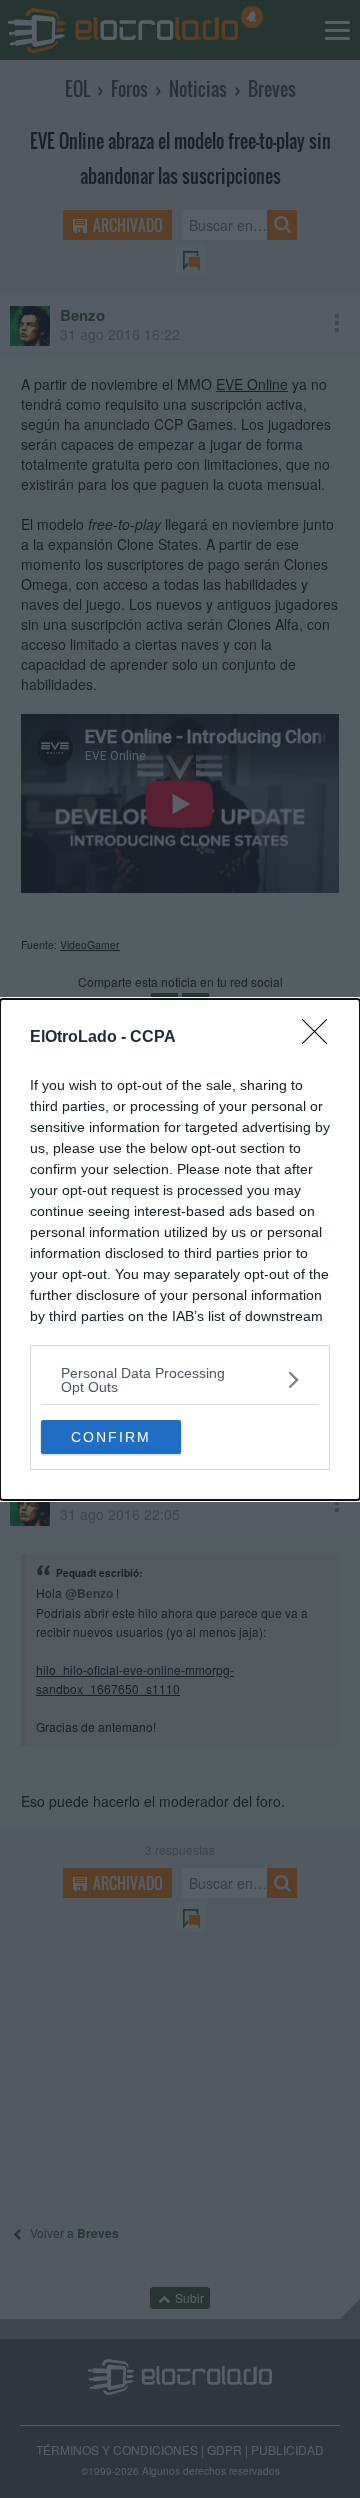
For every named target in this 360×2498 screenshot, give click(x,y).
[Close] (321, 1038)
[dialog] (180, 1249)
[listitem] (180, 1380)
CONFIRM (111, 1437)
